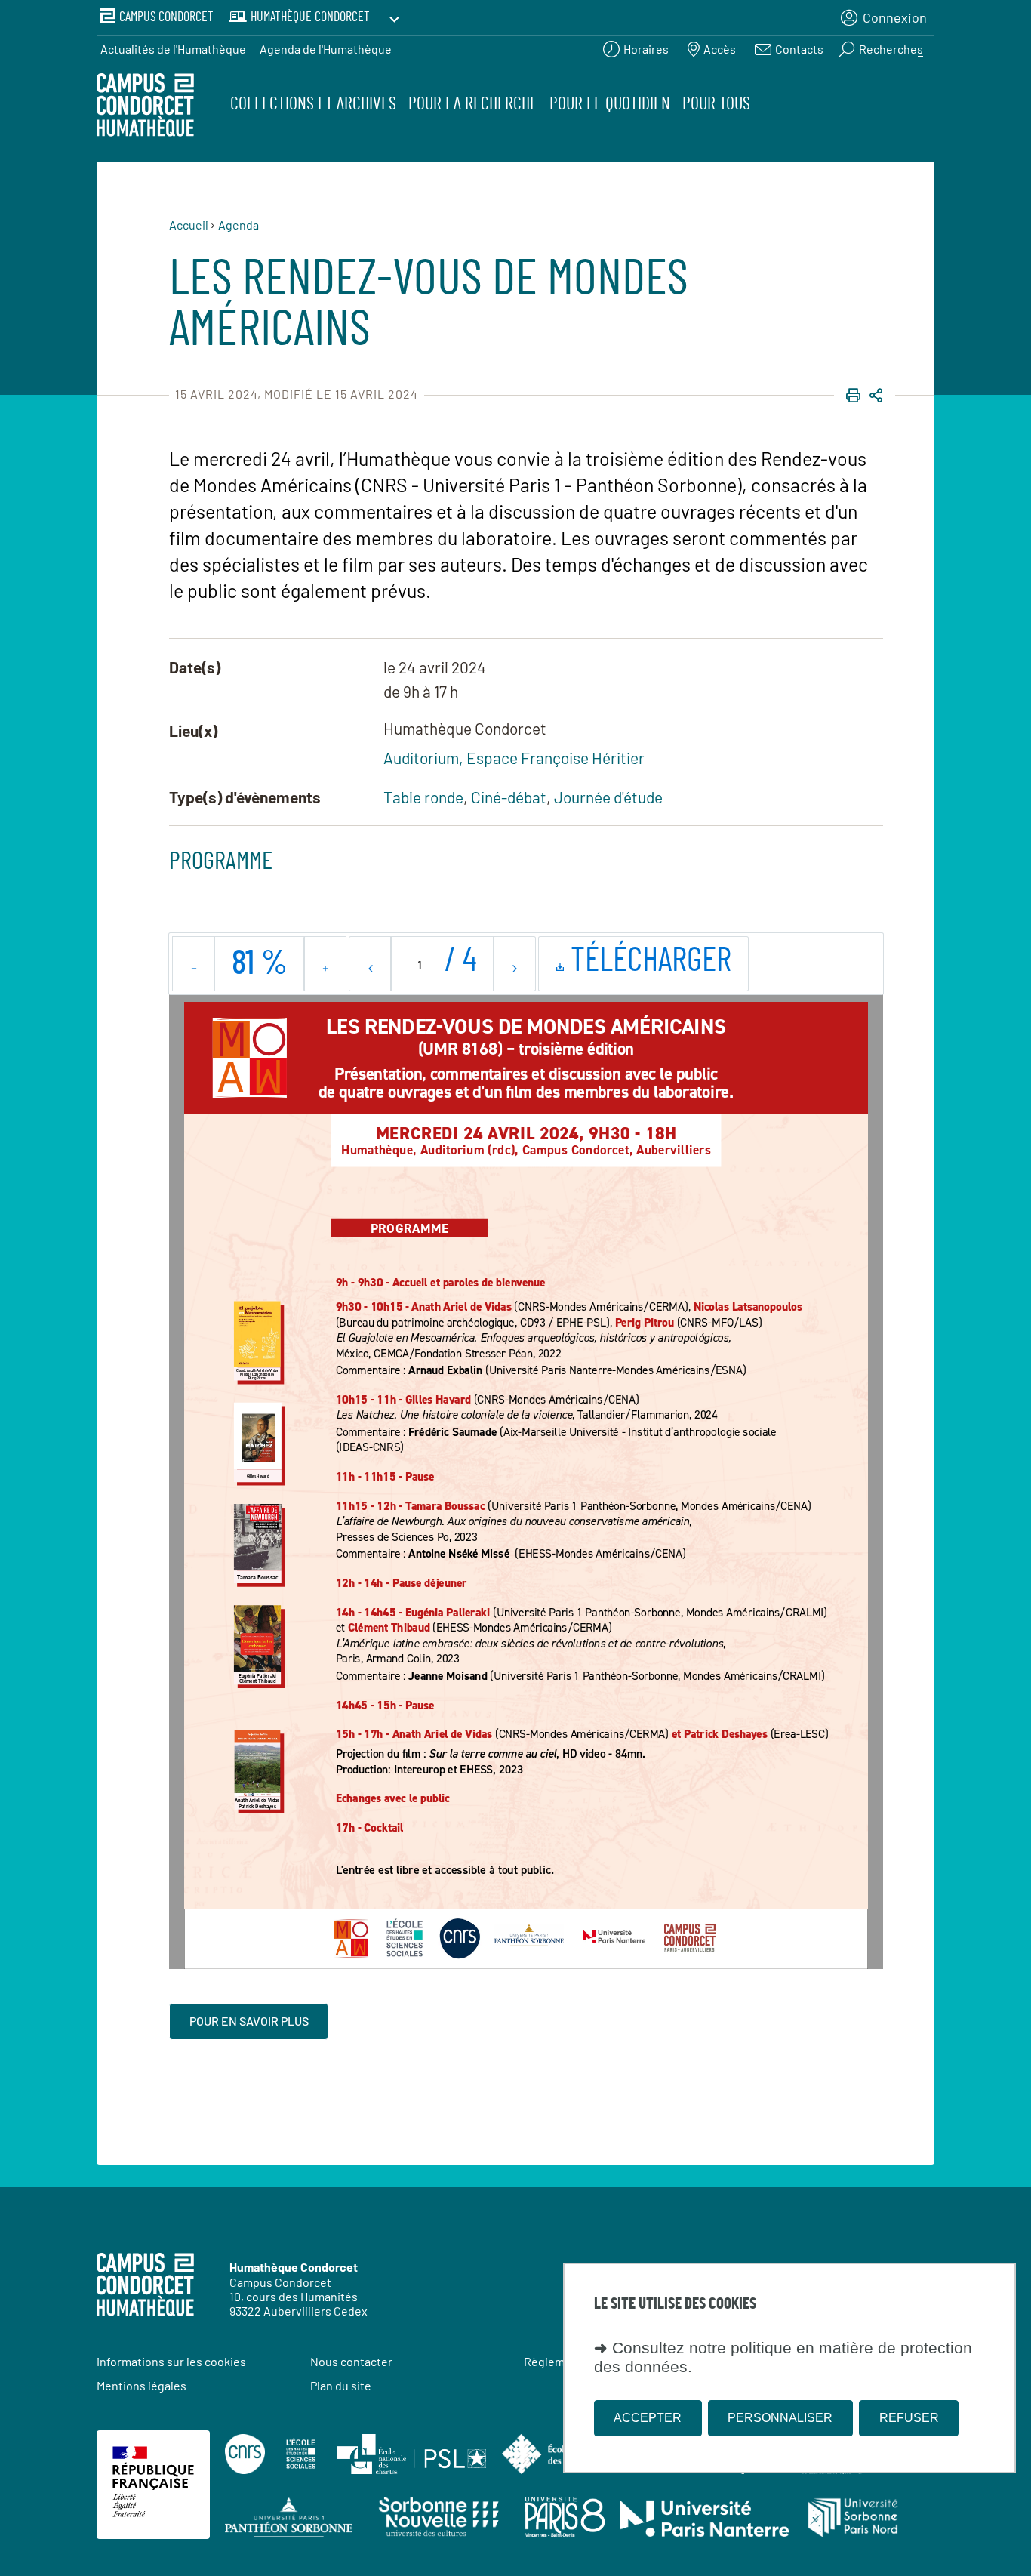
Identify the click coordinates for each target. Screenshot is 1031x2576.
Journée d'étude (608, 797)
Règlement (553, 2361)
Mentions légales (142, 2385)
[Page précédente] (370, 964)
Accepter (648, 2418)
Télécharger (656, 967)
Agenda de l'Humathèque (326, 49)
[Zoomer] (325, 964)
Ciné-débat (509, 797)
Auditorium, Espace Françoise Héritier (514, 758)
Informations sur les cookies (171, 2361)
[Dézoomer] (194, 964)
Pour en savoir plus (249, 2021)
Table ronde (423, 797)
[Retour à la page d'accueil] (145, 107)
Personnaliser (780, 2418)
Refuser (909, 2418)
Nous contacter (351, 2361)
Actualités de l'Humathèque (173, 49)
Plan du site (341, 2385)
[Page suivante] (514, 964)
